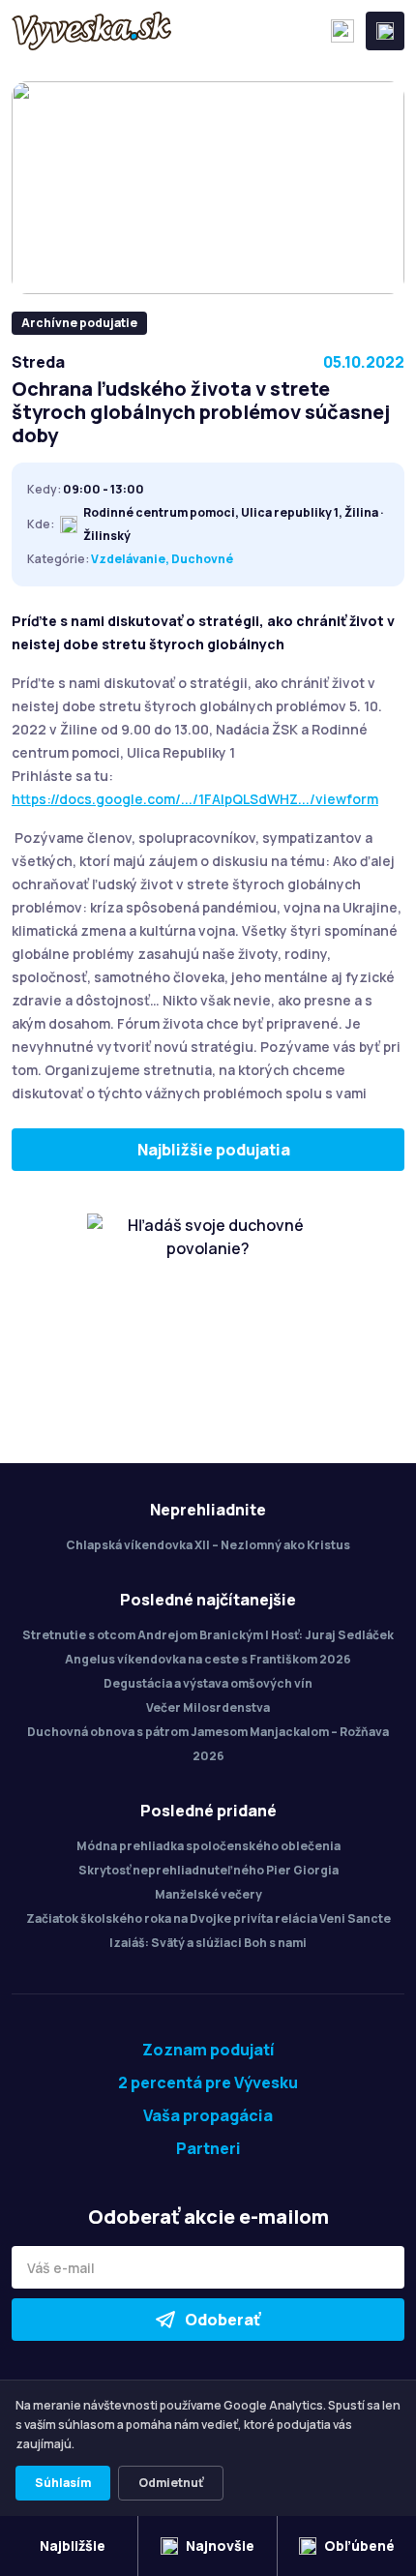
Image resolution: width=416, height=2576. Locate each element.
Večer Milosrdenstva (208, 1707)
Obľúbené (359, 2546)
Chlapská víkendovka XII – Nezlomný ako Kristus (208, 1545)
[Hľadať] (342, 31)
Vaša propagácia (208, 2115)
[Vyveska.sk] (91, 31)
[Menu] (385, 31)
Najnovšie (220, 2546)
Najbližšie (73, 2546)
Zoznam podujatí (208, 2050)
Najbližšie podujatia (214, 1150)
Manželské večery (208, 1894)
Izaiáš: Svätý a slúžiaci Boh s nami (208, 1943)
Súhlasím (63, 2483)
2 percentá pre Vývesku (208, 2082)
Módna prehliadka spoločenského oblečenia (208, 1846)
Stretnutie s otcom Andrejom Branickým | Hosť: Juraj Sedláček (208, 1635)
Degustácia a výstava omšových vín (208, 1683)
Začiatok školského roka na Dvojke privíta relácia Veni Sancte (208, 1918)
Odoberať (223, 2320)
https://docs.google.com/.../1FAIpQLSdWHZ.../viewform (195, 799)
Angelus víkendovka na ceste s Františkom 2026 (208, 1659)
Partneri (208, 2148)
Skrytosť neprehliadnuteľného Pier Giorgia (208, 1870)
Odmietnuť (171, 2483)
